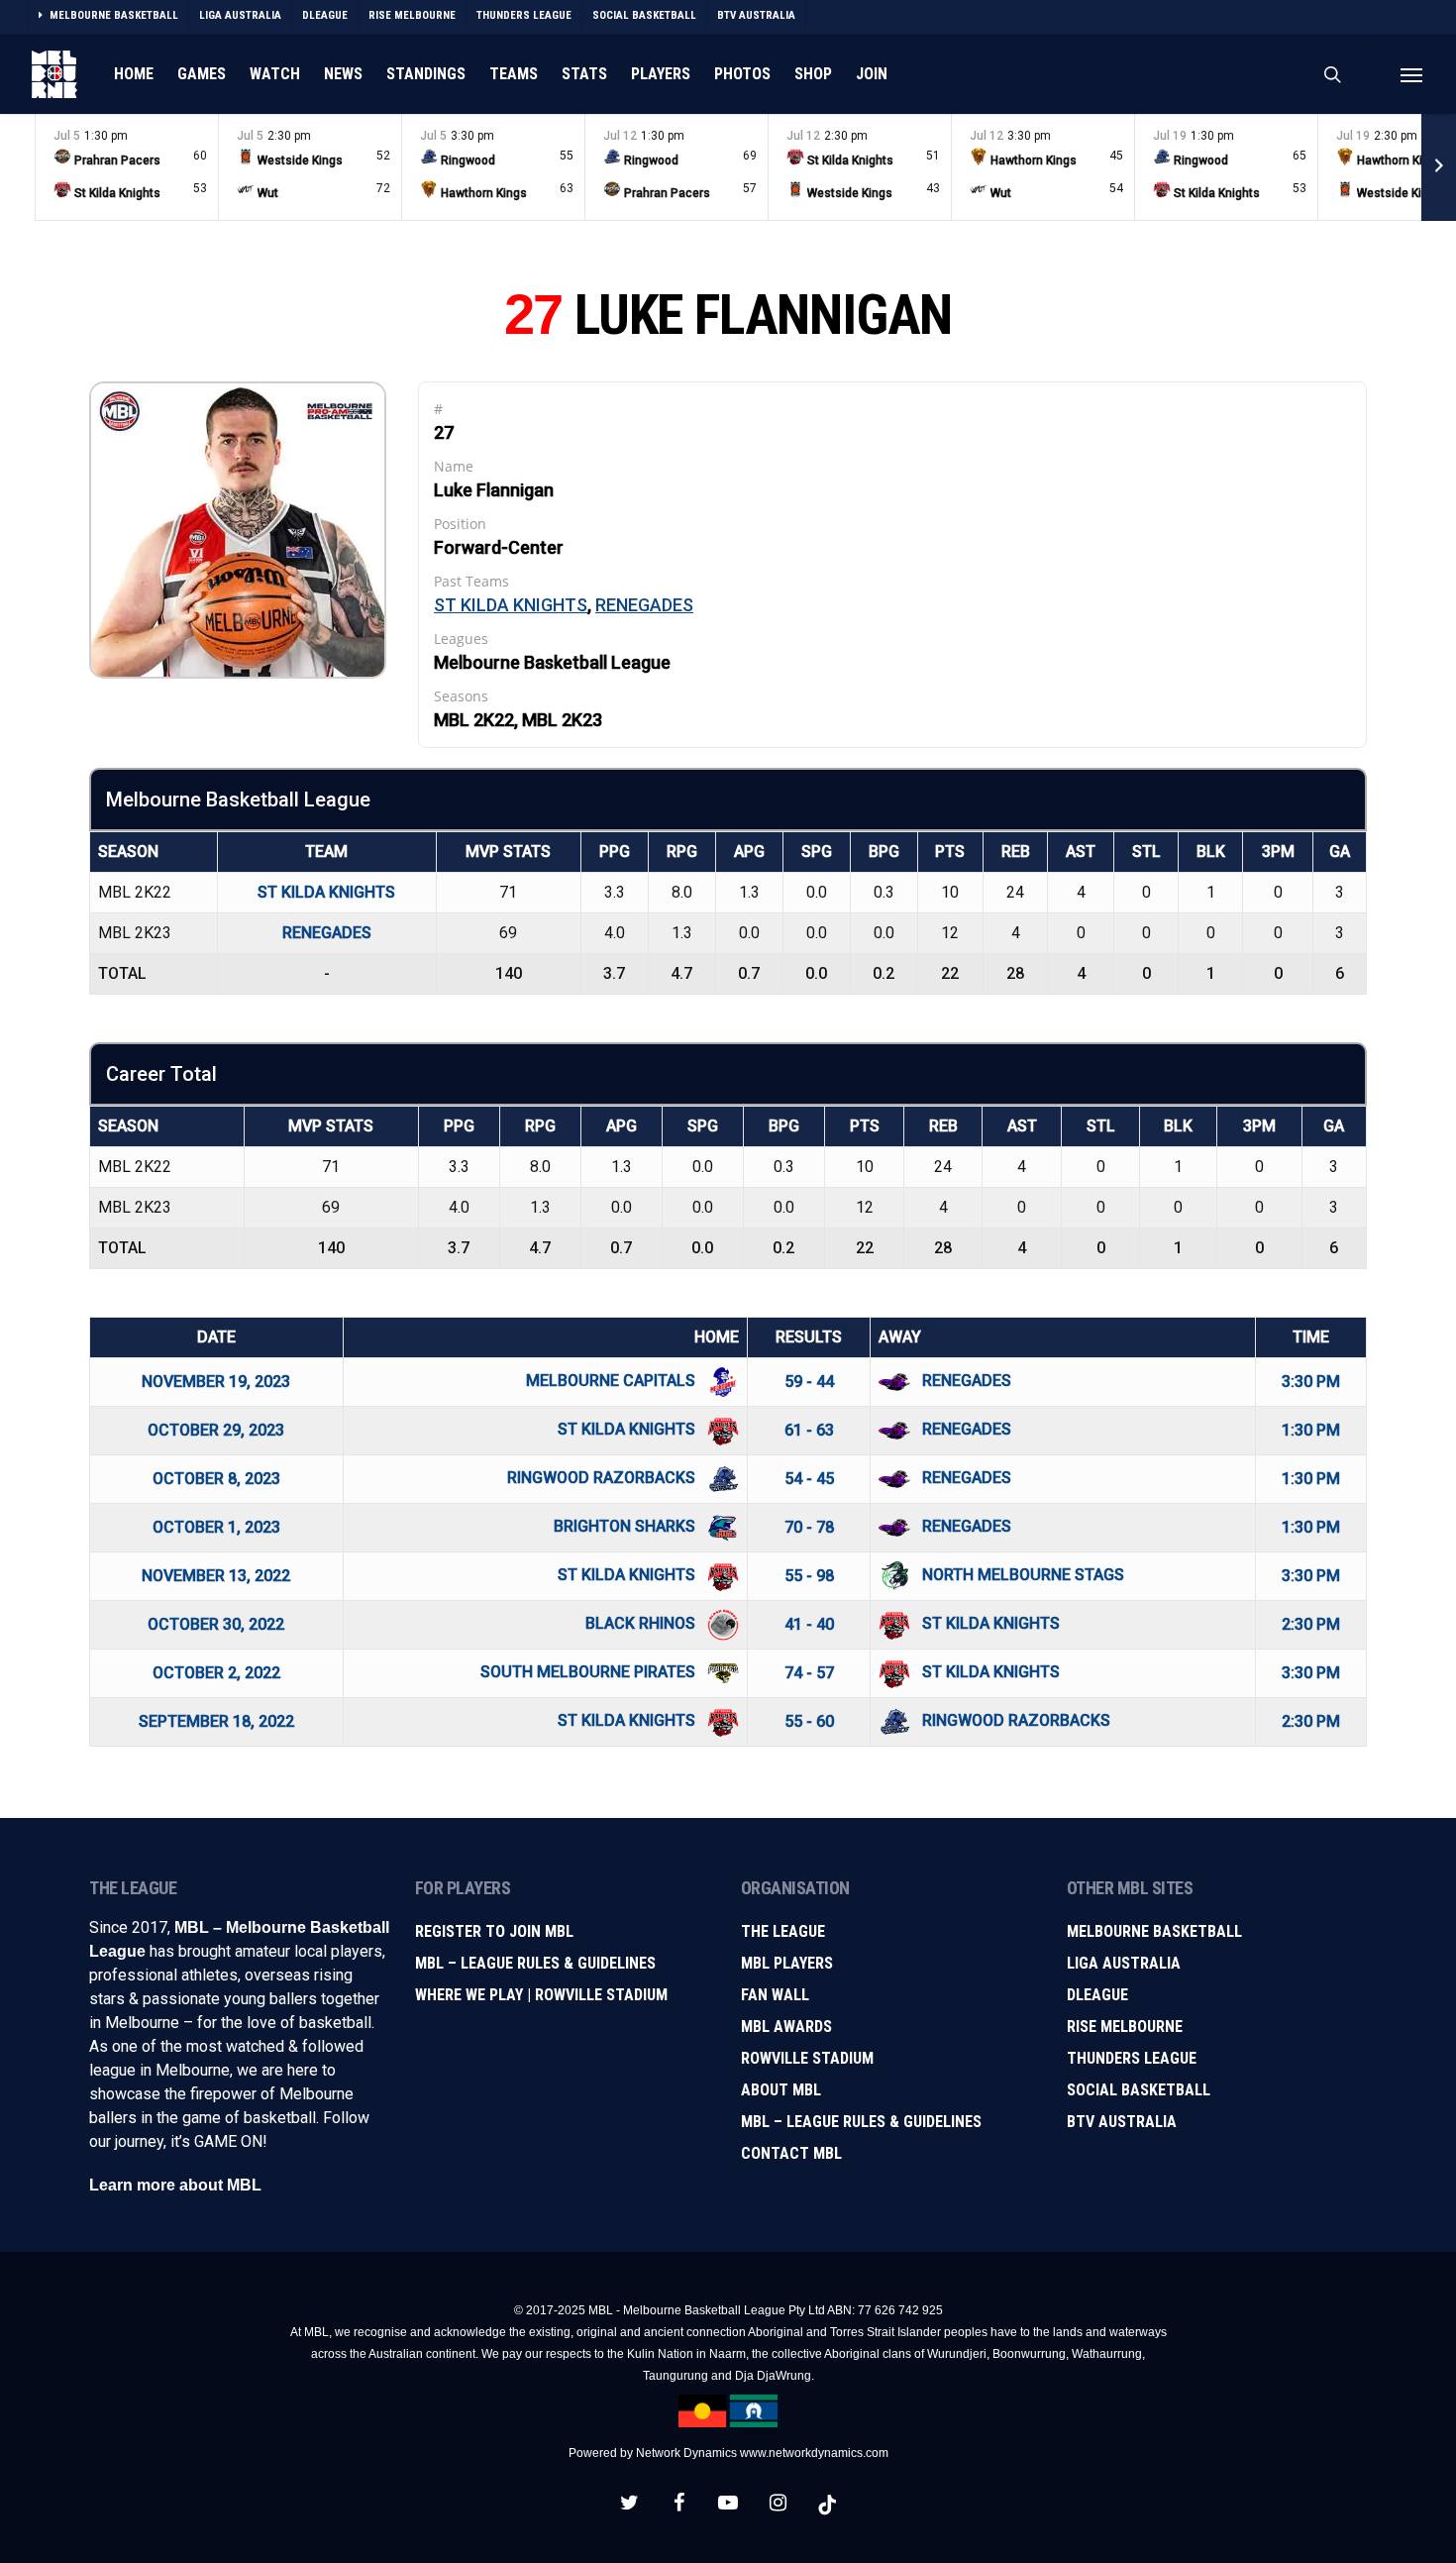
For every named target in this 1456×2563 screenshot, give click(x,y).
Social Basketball (1139, 2090)
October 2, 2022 (216, 1673)
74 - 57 (809, 1673)
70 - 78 (809, 1527)
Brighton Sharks (626, 1526)
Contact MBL (791, 2153)
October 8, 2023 (216, 1479)
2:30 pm (1311, 1624)
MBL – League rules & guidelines (861, 2122)
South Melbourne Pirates (590, 1672)
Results (809, 1337)
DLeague (1097, 1995)
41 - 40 (809, 1624)
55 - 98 (809, 1576)
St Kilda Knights (511, 605)
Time (1311, 1337)
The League (783, 1931)
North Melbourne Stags (1023, 1575)
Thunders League (1132, 2058)
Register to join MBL (494, 1931)
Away (900, 1337)
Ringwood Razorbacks (603, 1478)
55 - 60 (809, 1721)
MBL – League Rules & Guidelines (535, 1963)
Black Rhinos (642, 1623)
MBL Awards (786, 2027)
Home (717, 1337)
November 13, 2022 (216, 1576)
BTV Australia (1122, 2122)
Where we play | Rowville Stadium (541, 1995)
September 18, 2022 (216, 1721)
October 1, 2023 (216, 1527)
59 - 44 (809, 1382)
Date (216, 1337)
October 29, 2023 (216, 1430)
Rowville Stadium (807, 2058)
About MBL (781, 2090)
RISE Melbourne (1125, 2027)
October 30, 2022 (216, 1624)
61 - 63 (809, 1430)
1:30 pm (1311, 1430)
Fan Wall (775, 1995)
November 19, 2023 (216, 1382)
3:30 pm (1311, 1382)
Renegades (644, 605)
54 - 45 (809, 1479)
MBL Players (787, 1963)
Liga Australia (1124, 1963)
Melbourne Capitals (613, 1381)
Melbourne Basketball (1154, 1931)
